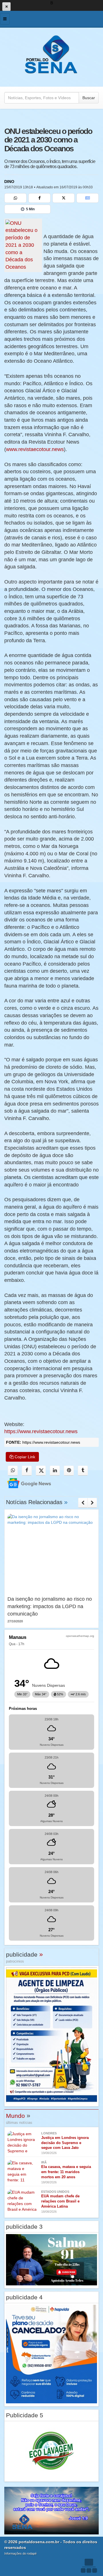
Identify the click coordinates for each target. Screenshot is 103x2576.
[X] (64, 198)
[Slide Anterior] (83, 1503)
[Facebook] (39, 198)
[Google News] (88, 198)
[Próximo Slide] (92, 1503)
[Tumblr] (83, 1471)
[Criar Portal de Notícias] (89, 2566)
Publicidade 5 (25, 2415)
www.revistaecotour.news (35, 449)
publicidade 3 (24, 2227)
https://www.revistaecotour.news (41, 1431)
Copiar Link (24, 1457)
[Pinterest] (69, 1471)
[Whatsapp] (15, 198)
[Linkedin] (55, 1471)
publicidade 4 (24, 2297)
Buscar (89, 98)
